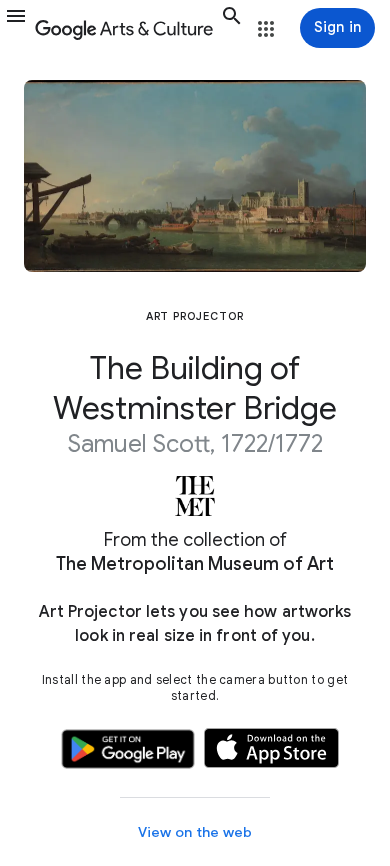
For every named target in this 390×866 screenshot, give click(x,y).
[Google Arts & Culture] (124, 28)
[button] (16, 28)
